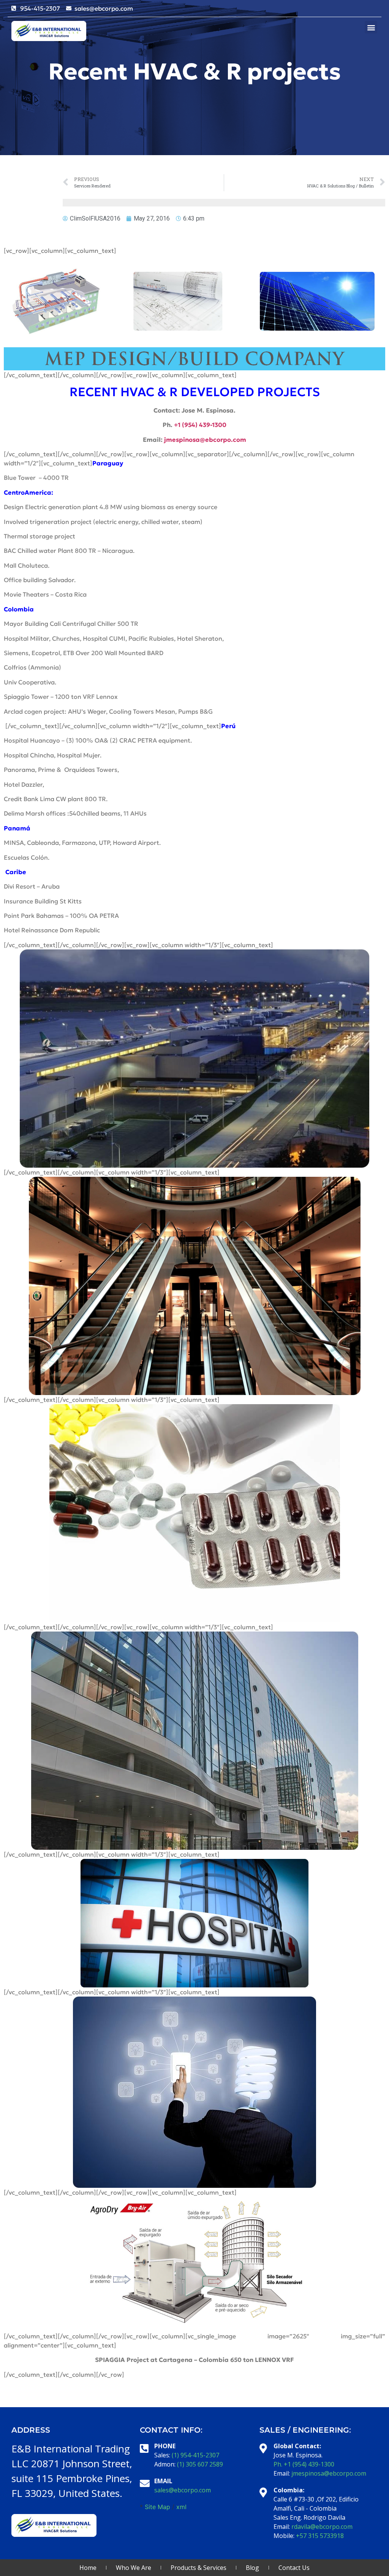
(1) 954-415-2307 (195, 2455)
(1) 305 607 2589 (200, 2464)
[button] (371, 27)
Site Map (157, 2507)
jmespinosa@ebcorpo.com (329, 2473)
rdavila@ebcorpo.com (322, 2527)
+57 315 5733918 (320, 2536)
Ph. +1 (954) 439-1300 (304, 2464)
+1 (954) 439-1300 (200, 425)
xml (181, 2507)
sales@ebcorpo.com (183, 2490)
